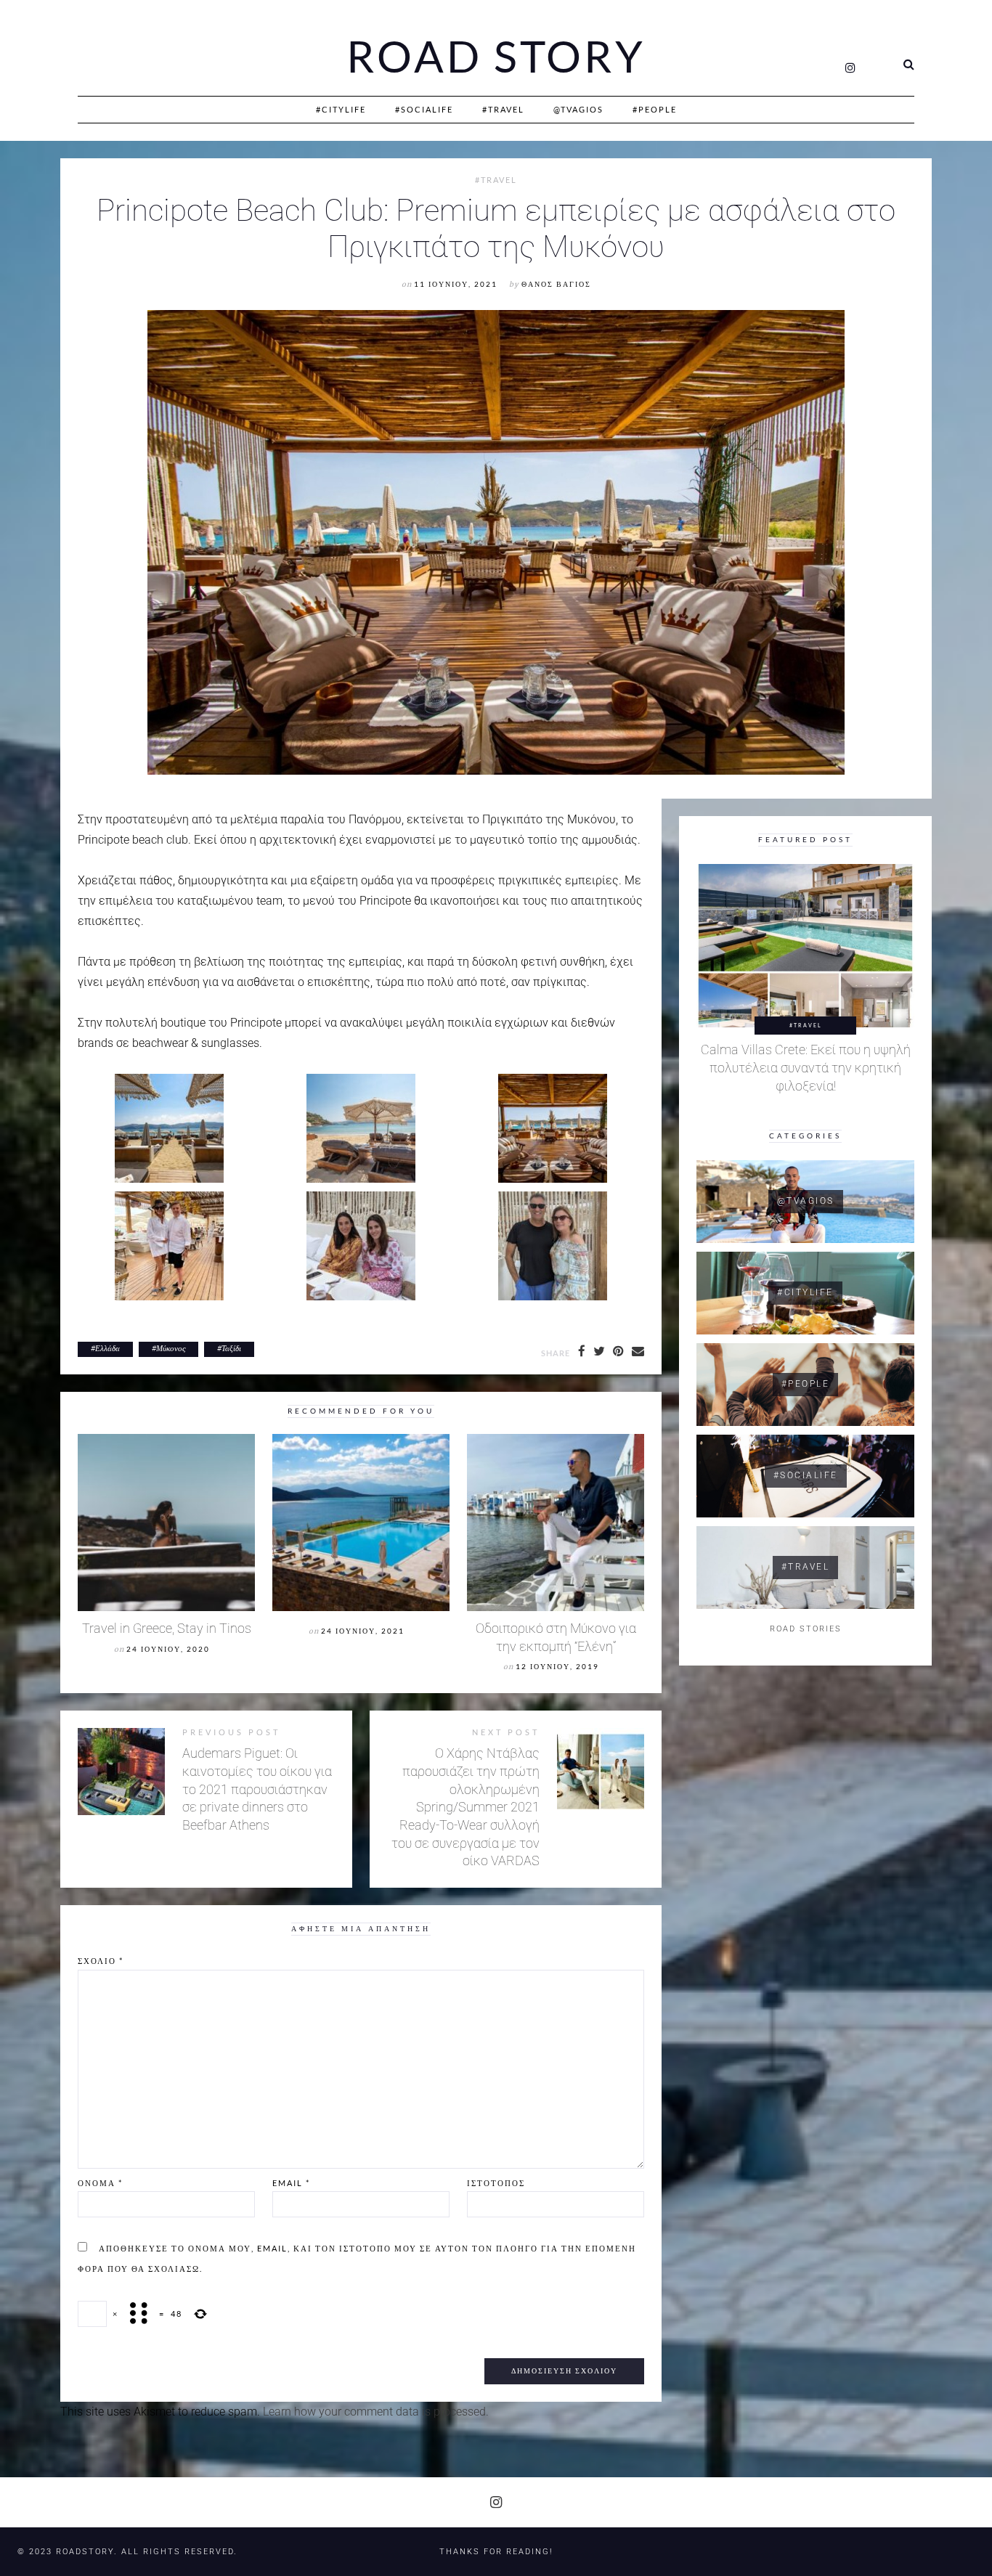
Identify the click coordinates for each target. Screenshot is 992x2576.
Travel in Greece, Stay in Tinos (167, 1629)
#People (655, 109)
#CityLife (341, 109)
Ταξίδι (231, 1348)
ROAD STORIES (806, 1629)
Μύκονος (171, 1348)
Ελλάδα (107, 1348)
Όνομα (100, 2183)
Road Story (496, 57)
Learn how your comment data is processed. (376, 2412)
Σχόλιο (101, 1961)
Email (291, 2183)
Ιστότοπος (496, 2183)
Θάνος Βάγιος (556, 284)
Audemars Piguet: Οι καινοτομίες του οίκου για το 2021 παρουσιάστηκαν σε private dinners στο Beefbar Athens (257, 1789)
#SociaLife (424, 109)
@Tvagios (578, 109)
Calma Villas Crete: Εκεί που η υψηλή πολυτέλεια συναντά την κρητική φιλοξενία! (806, 1068)
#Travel (503, 109)
